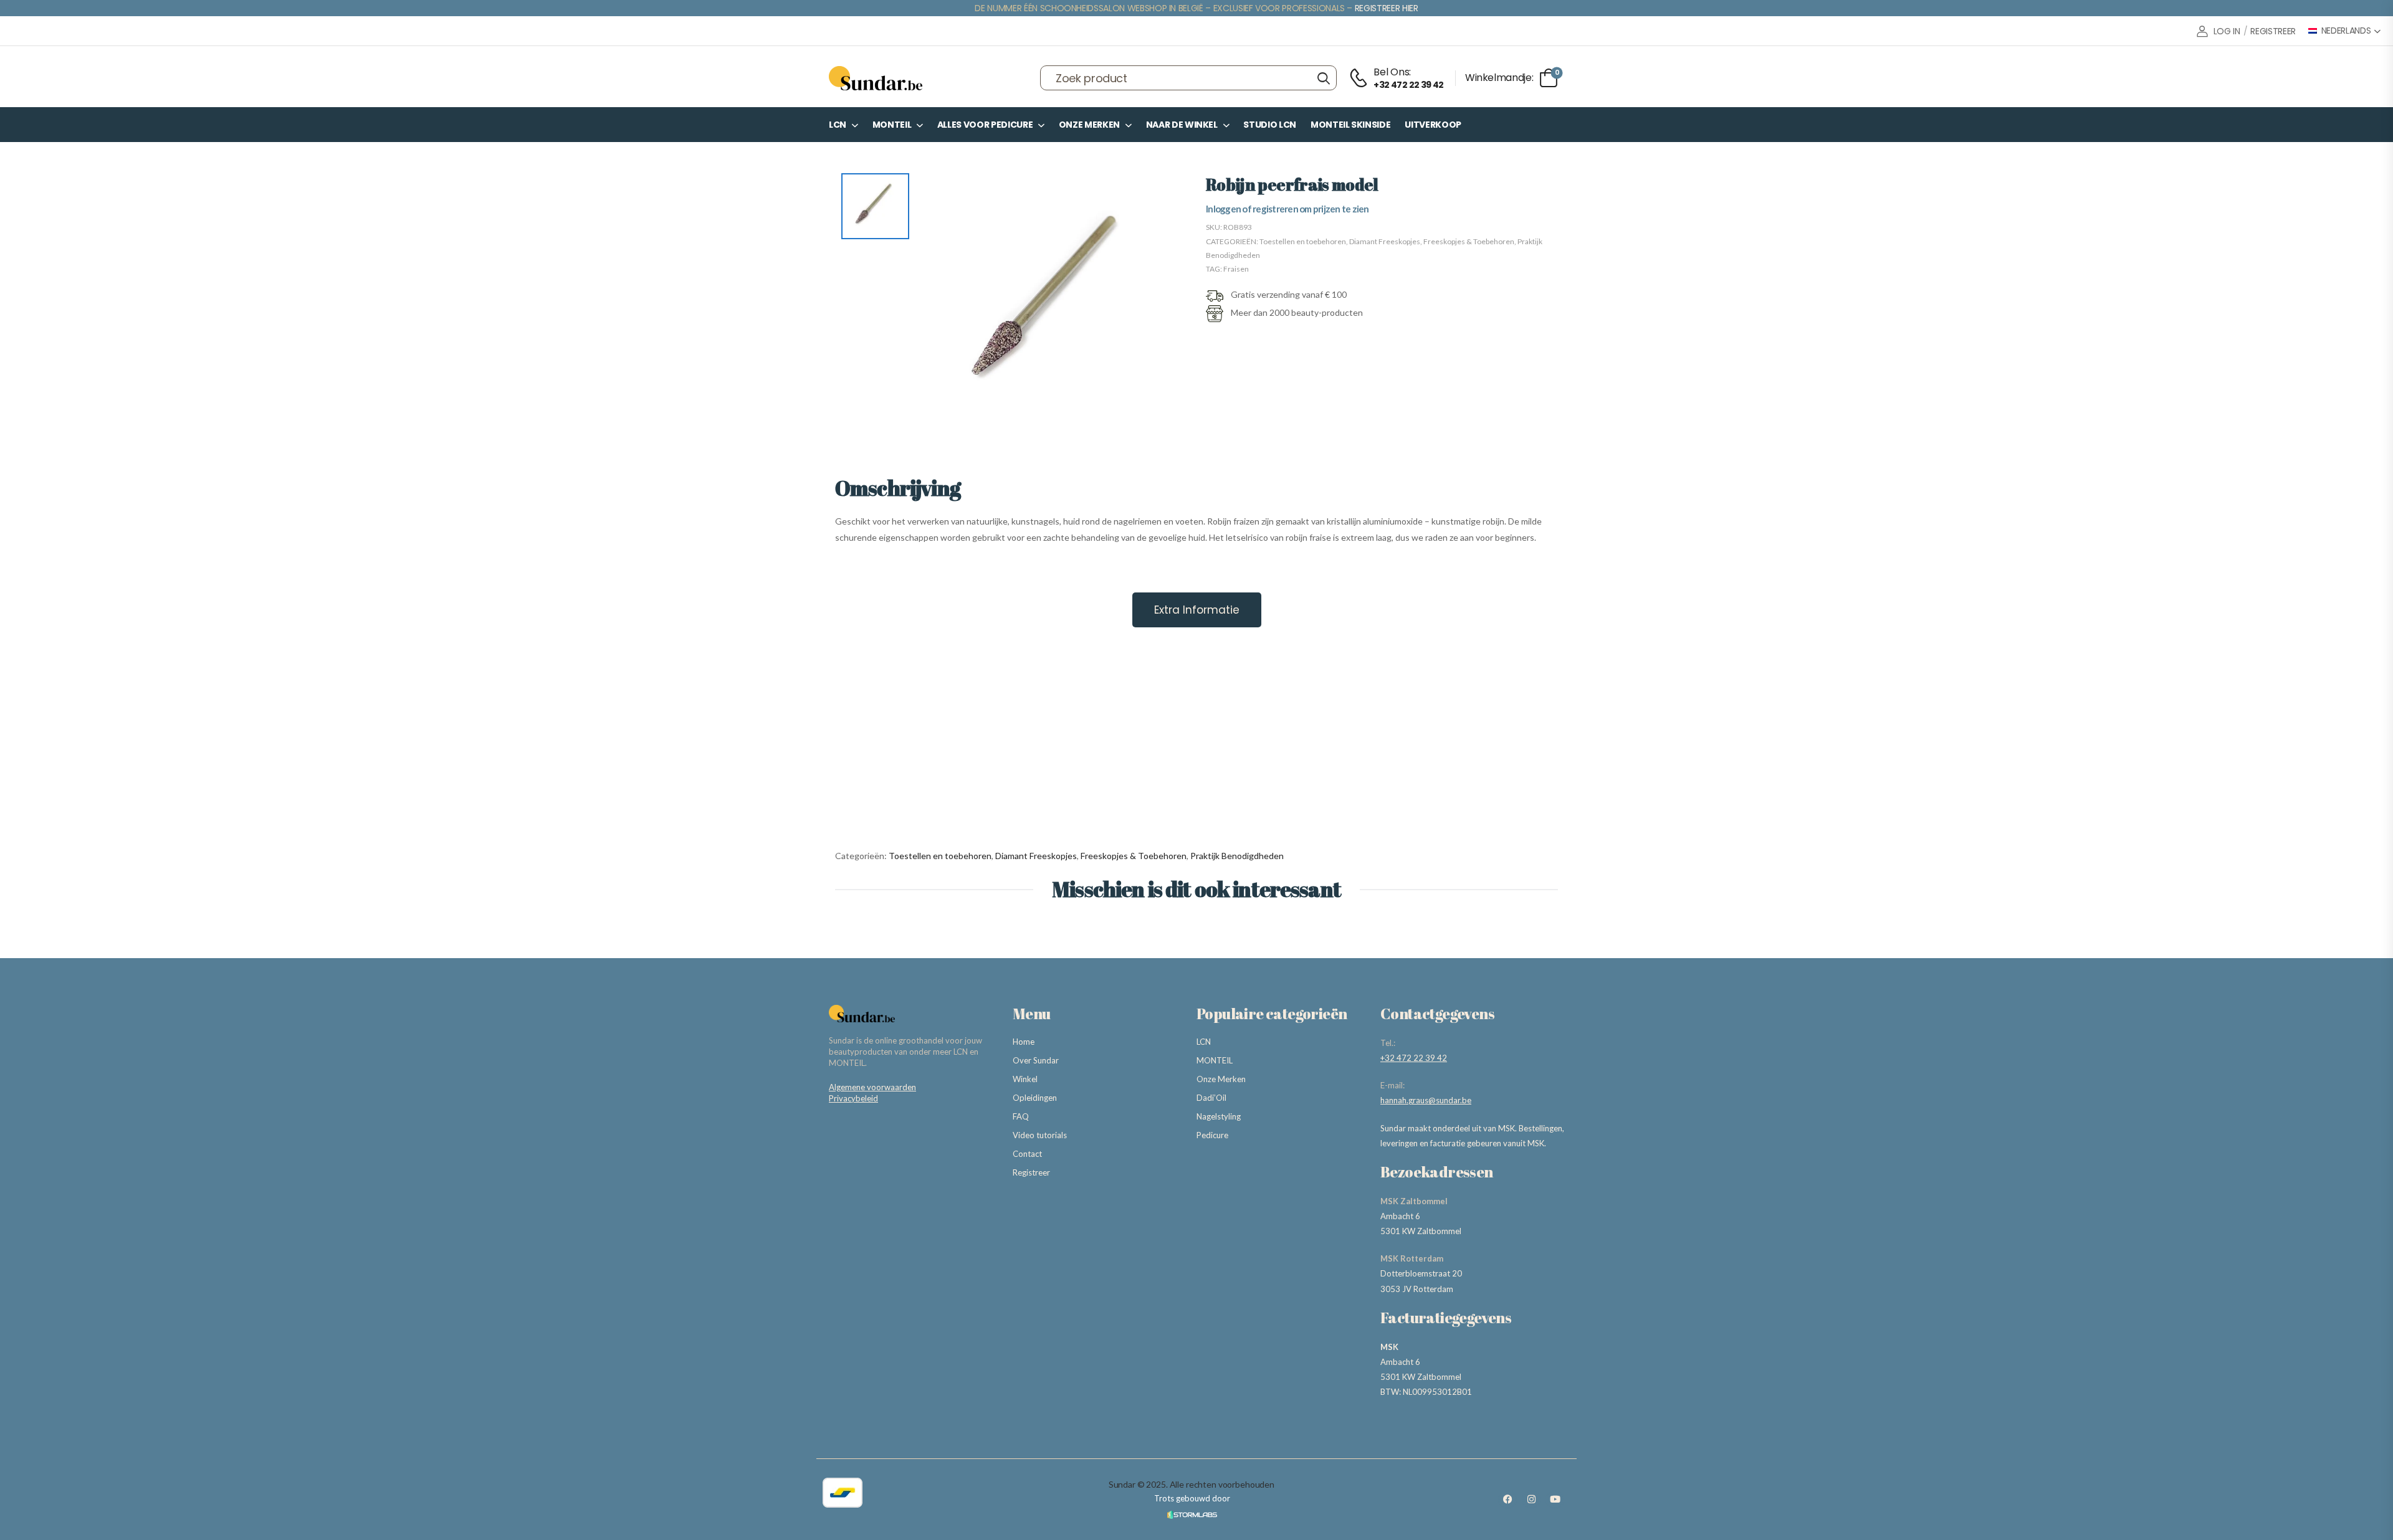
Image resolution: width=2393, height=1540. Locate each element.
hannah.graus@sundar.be (1426, 1100)
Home (1024, 1042)
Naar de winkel (1182, 125)
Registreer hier (1387, 8)
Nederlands (2346, 31)
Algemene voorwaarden (872, 1087)
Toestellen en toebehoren (1303, 241)
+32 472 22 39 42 (1414, 1058)
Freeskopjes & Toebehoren (1469, 241)
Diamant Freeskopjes (1385, 241)
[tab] (1197, 610)
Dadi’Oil (1211, 1098)
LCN (838, 125)
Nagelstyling (1219, 1116)
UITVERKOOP (1433, 125)
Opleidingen (1035, 1098)
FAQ (1021, 1116)
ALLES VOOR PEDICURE (985, 125)
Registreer (1031, 1172)
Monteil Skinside (1350, 125)
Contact (1027, 1154)
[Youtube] (1555, 1500)
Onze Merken (1089, 125)
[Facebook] (1507, 1500)
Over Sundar (1036, 1060)
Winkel (1025, 1079)
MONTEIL (892, 125)
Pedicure (1212, 1135)
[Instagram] (1531, 1500)
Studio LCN (1270, 125)
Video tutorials (1040, 1135)
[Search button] (1323, 78)
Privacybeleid (853, 1098)
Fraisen (1236, 269)
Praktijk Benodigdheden (1237, 856)
